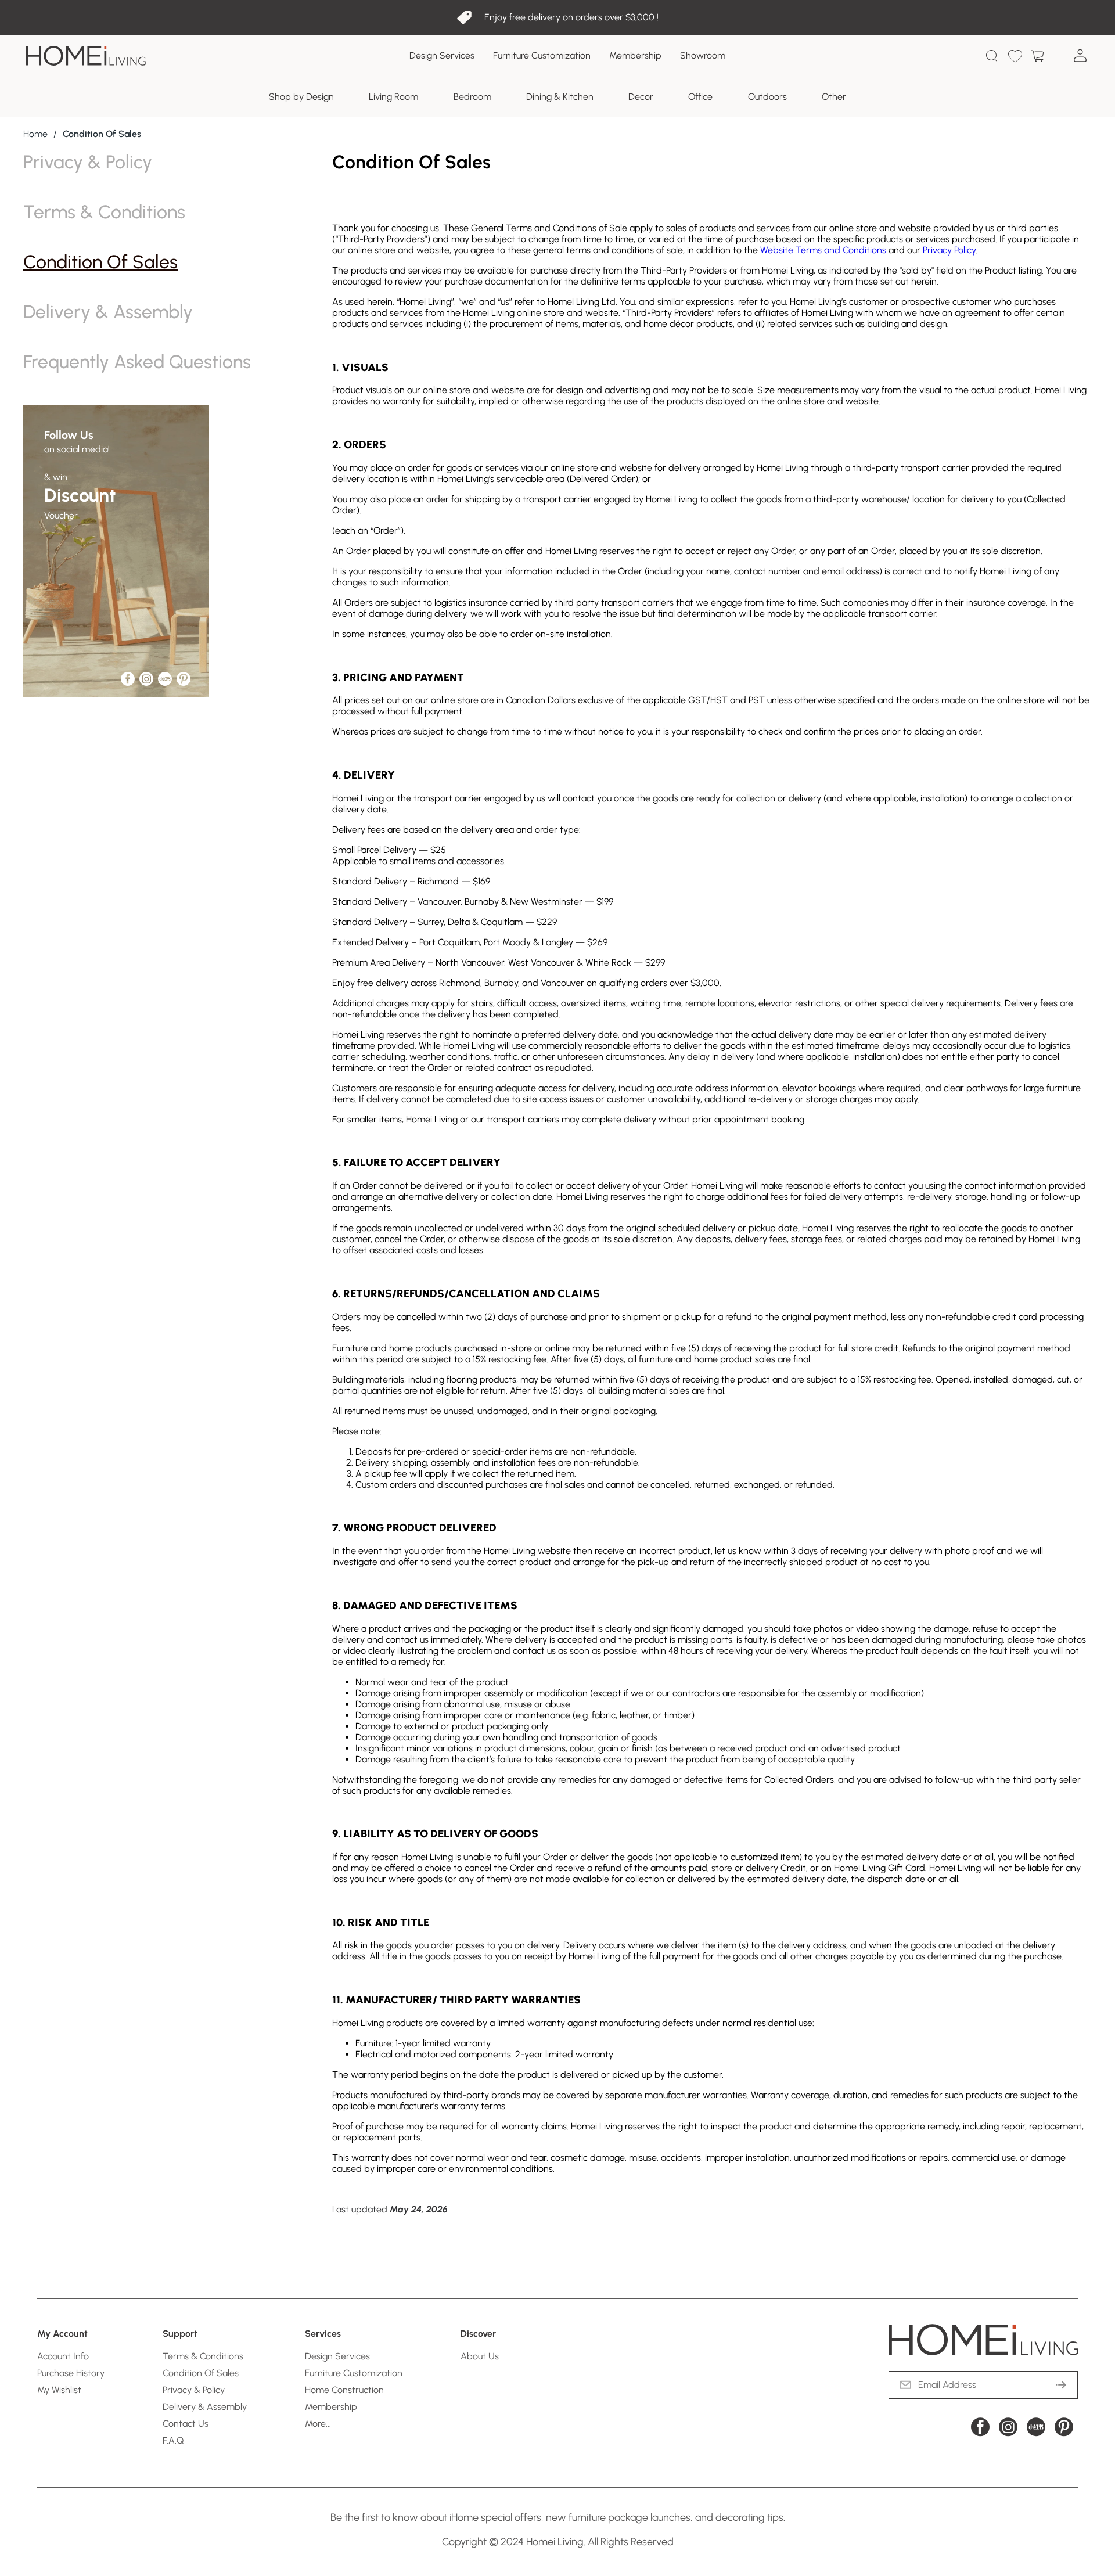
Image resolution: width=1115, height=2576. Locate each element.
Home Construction (344, 2390)
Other (834, 97)
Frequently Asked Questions (137, 362)
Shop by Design (301, 97)
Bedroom (472, 97)
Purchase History (71, 2373)
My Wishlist (59, 2390)
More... (318, 2424)
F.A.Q (173, 2440)
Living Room (393, 97)
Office (700, 97)
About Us (480, 2356)
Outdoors (767, 97)
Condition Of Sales (100, 262)
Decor (641, 97)
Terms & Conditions (104, 212)
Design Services (442, 55)
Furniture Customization (542, 55)
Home (35, 134)
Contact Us (186, 2424)
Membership (635, 55)
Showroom (703, 55)
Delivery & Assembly (108, 312)
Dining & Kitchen (560, 97)
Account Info (63, 2356)
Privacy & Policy (88, 162)
